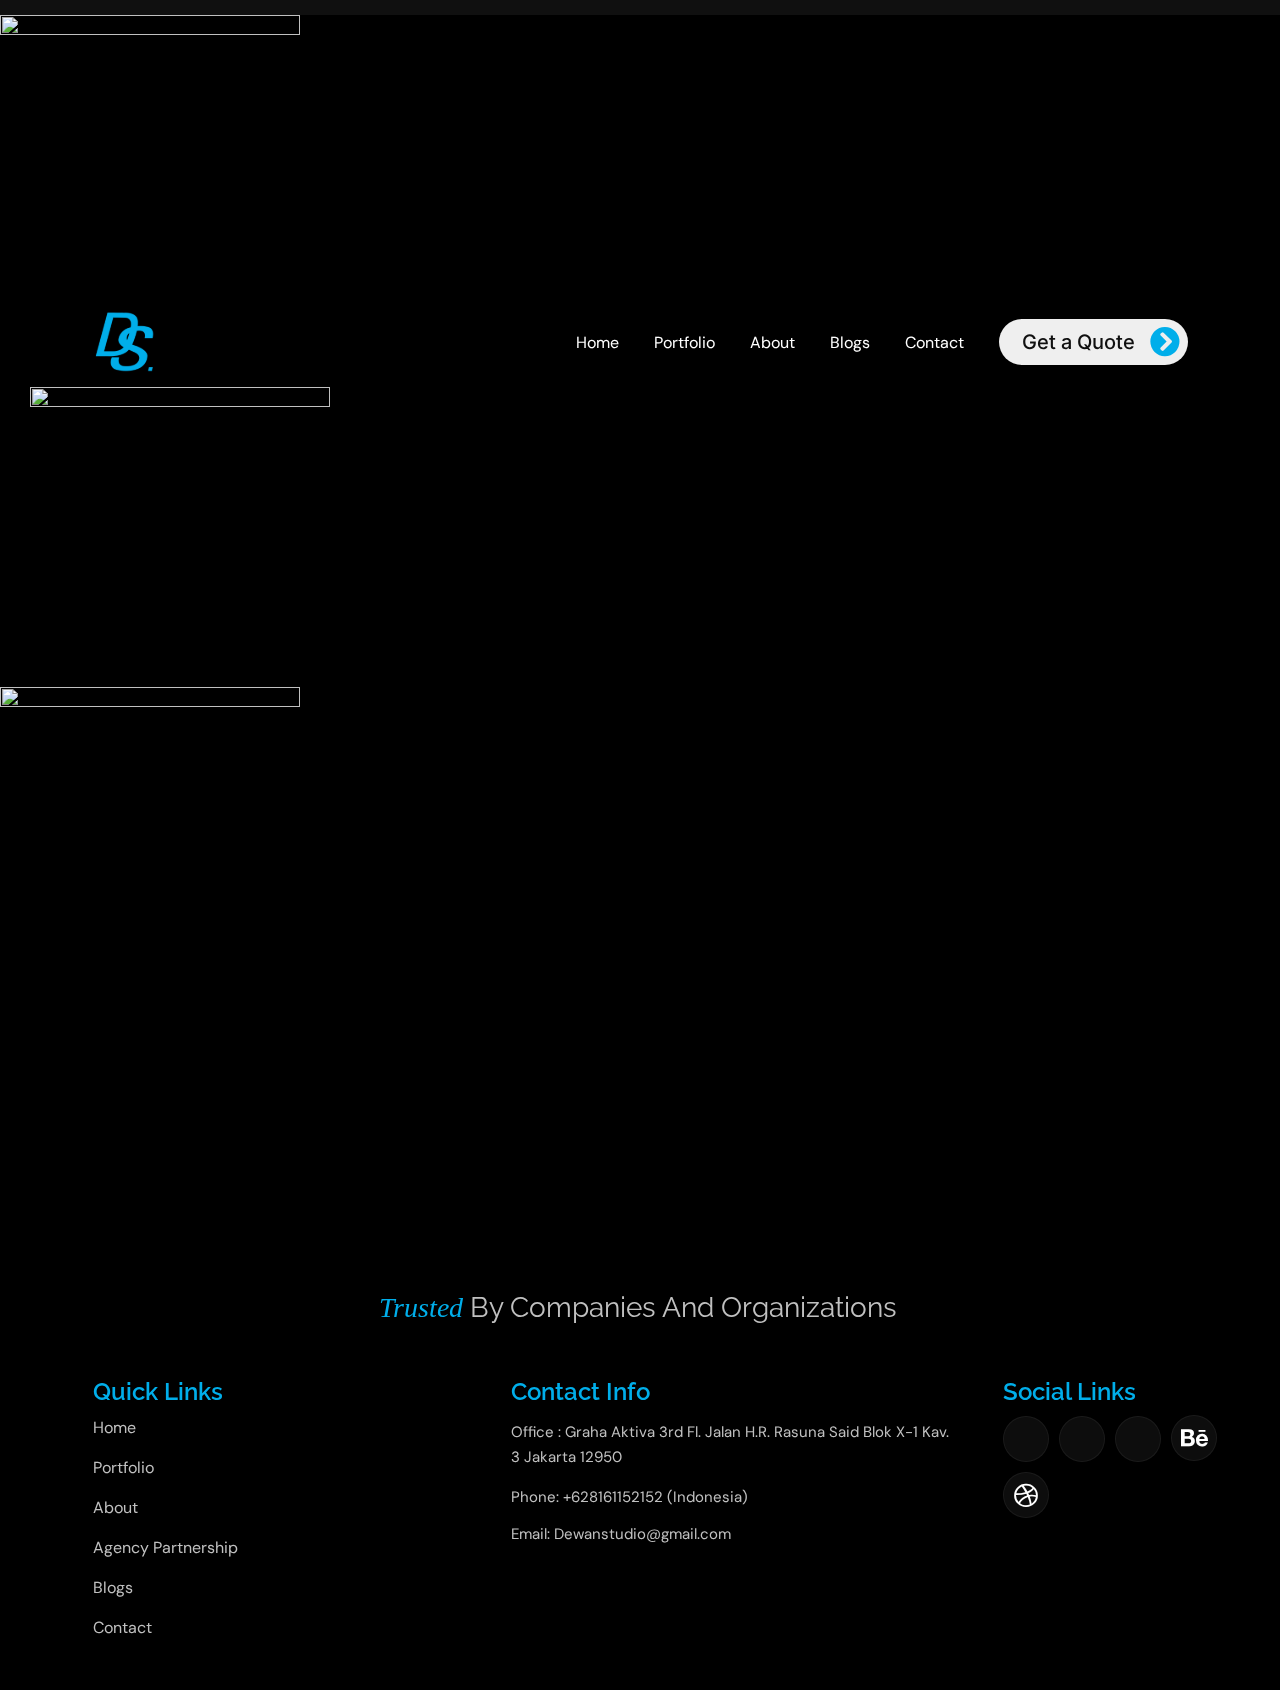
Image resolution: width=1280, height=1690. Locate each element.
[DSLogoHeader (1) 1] (124, 317)
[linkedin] (1138, 1439)
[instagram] (1082, 1439)
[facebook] (1026, 1439)
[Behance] (1194, 1438)
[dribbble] (1026, 1495)
